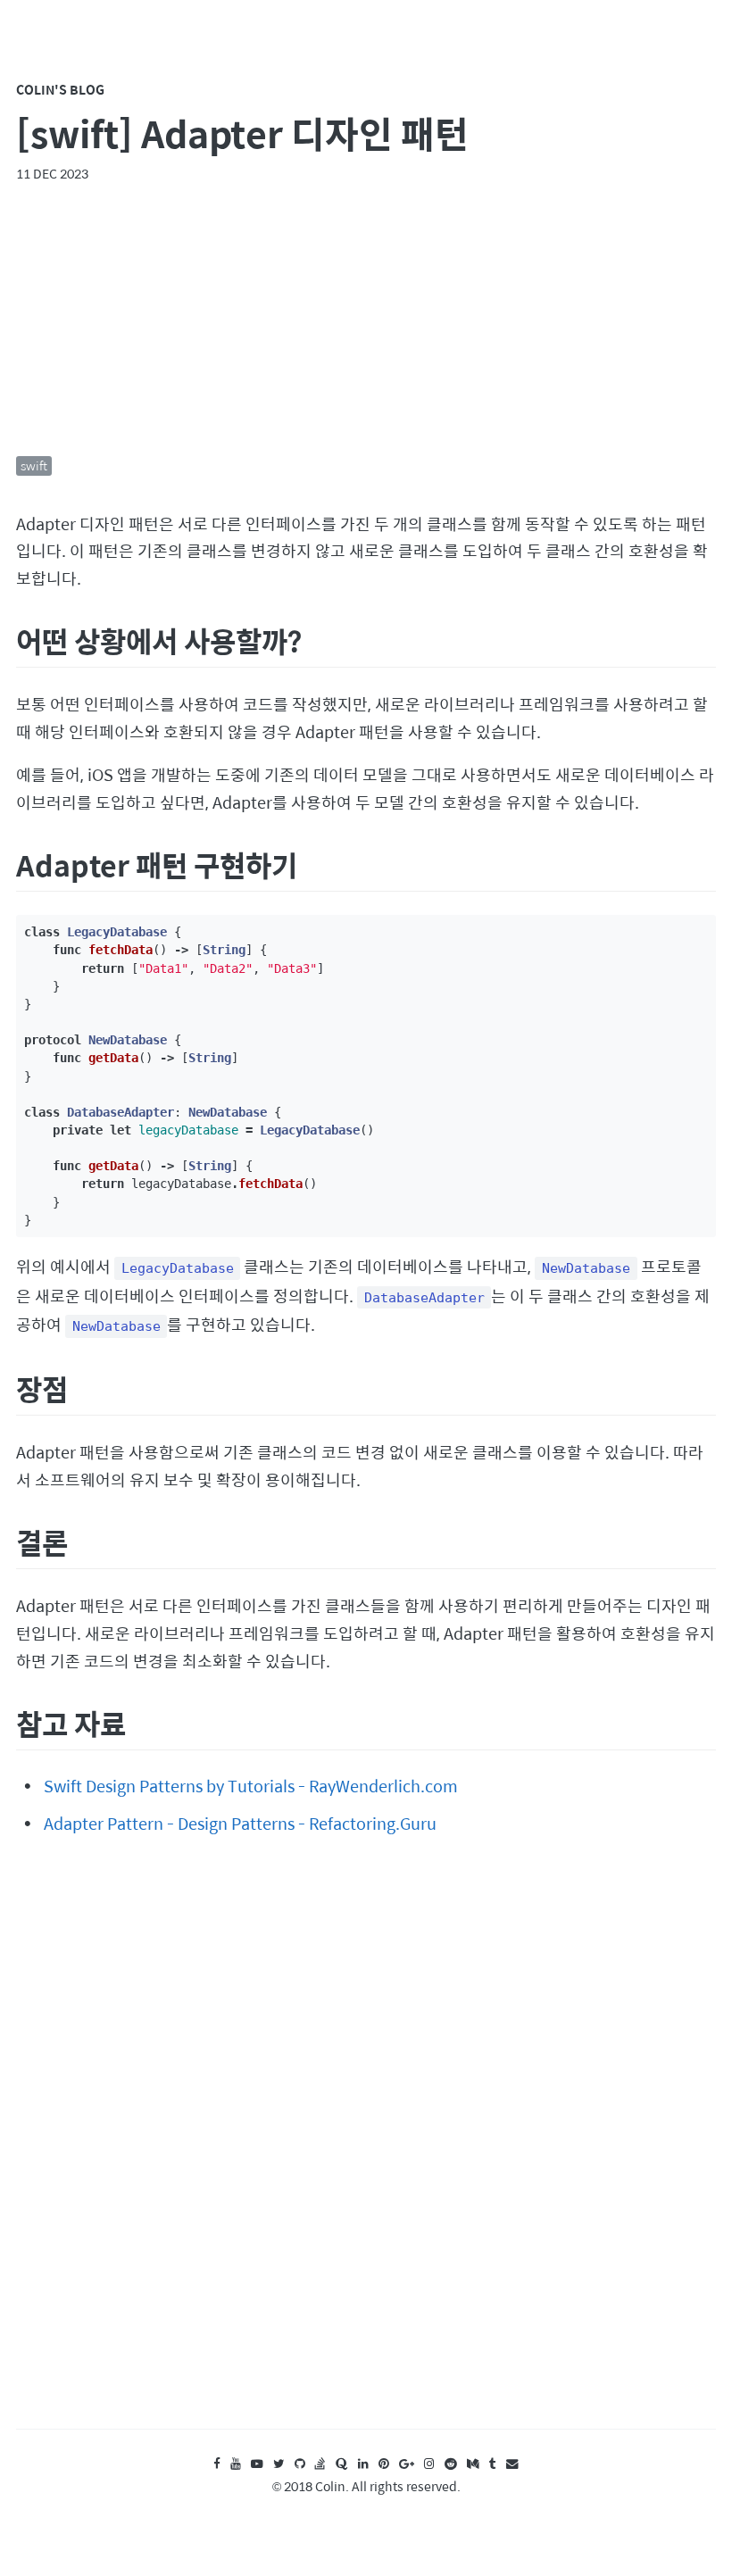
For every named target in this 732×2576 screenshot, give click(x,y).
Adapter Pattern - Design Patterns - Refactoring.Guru (240, 1823)
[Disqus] (366, 2149)
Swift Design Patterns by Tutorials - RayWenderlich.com (251, 1786)
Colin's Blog (60, 89)
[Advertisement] (366, 320)
